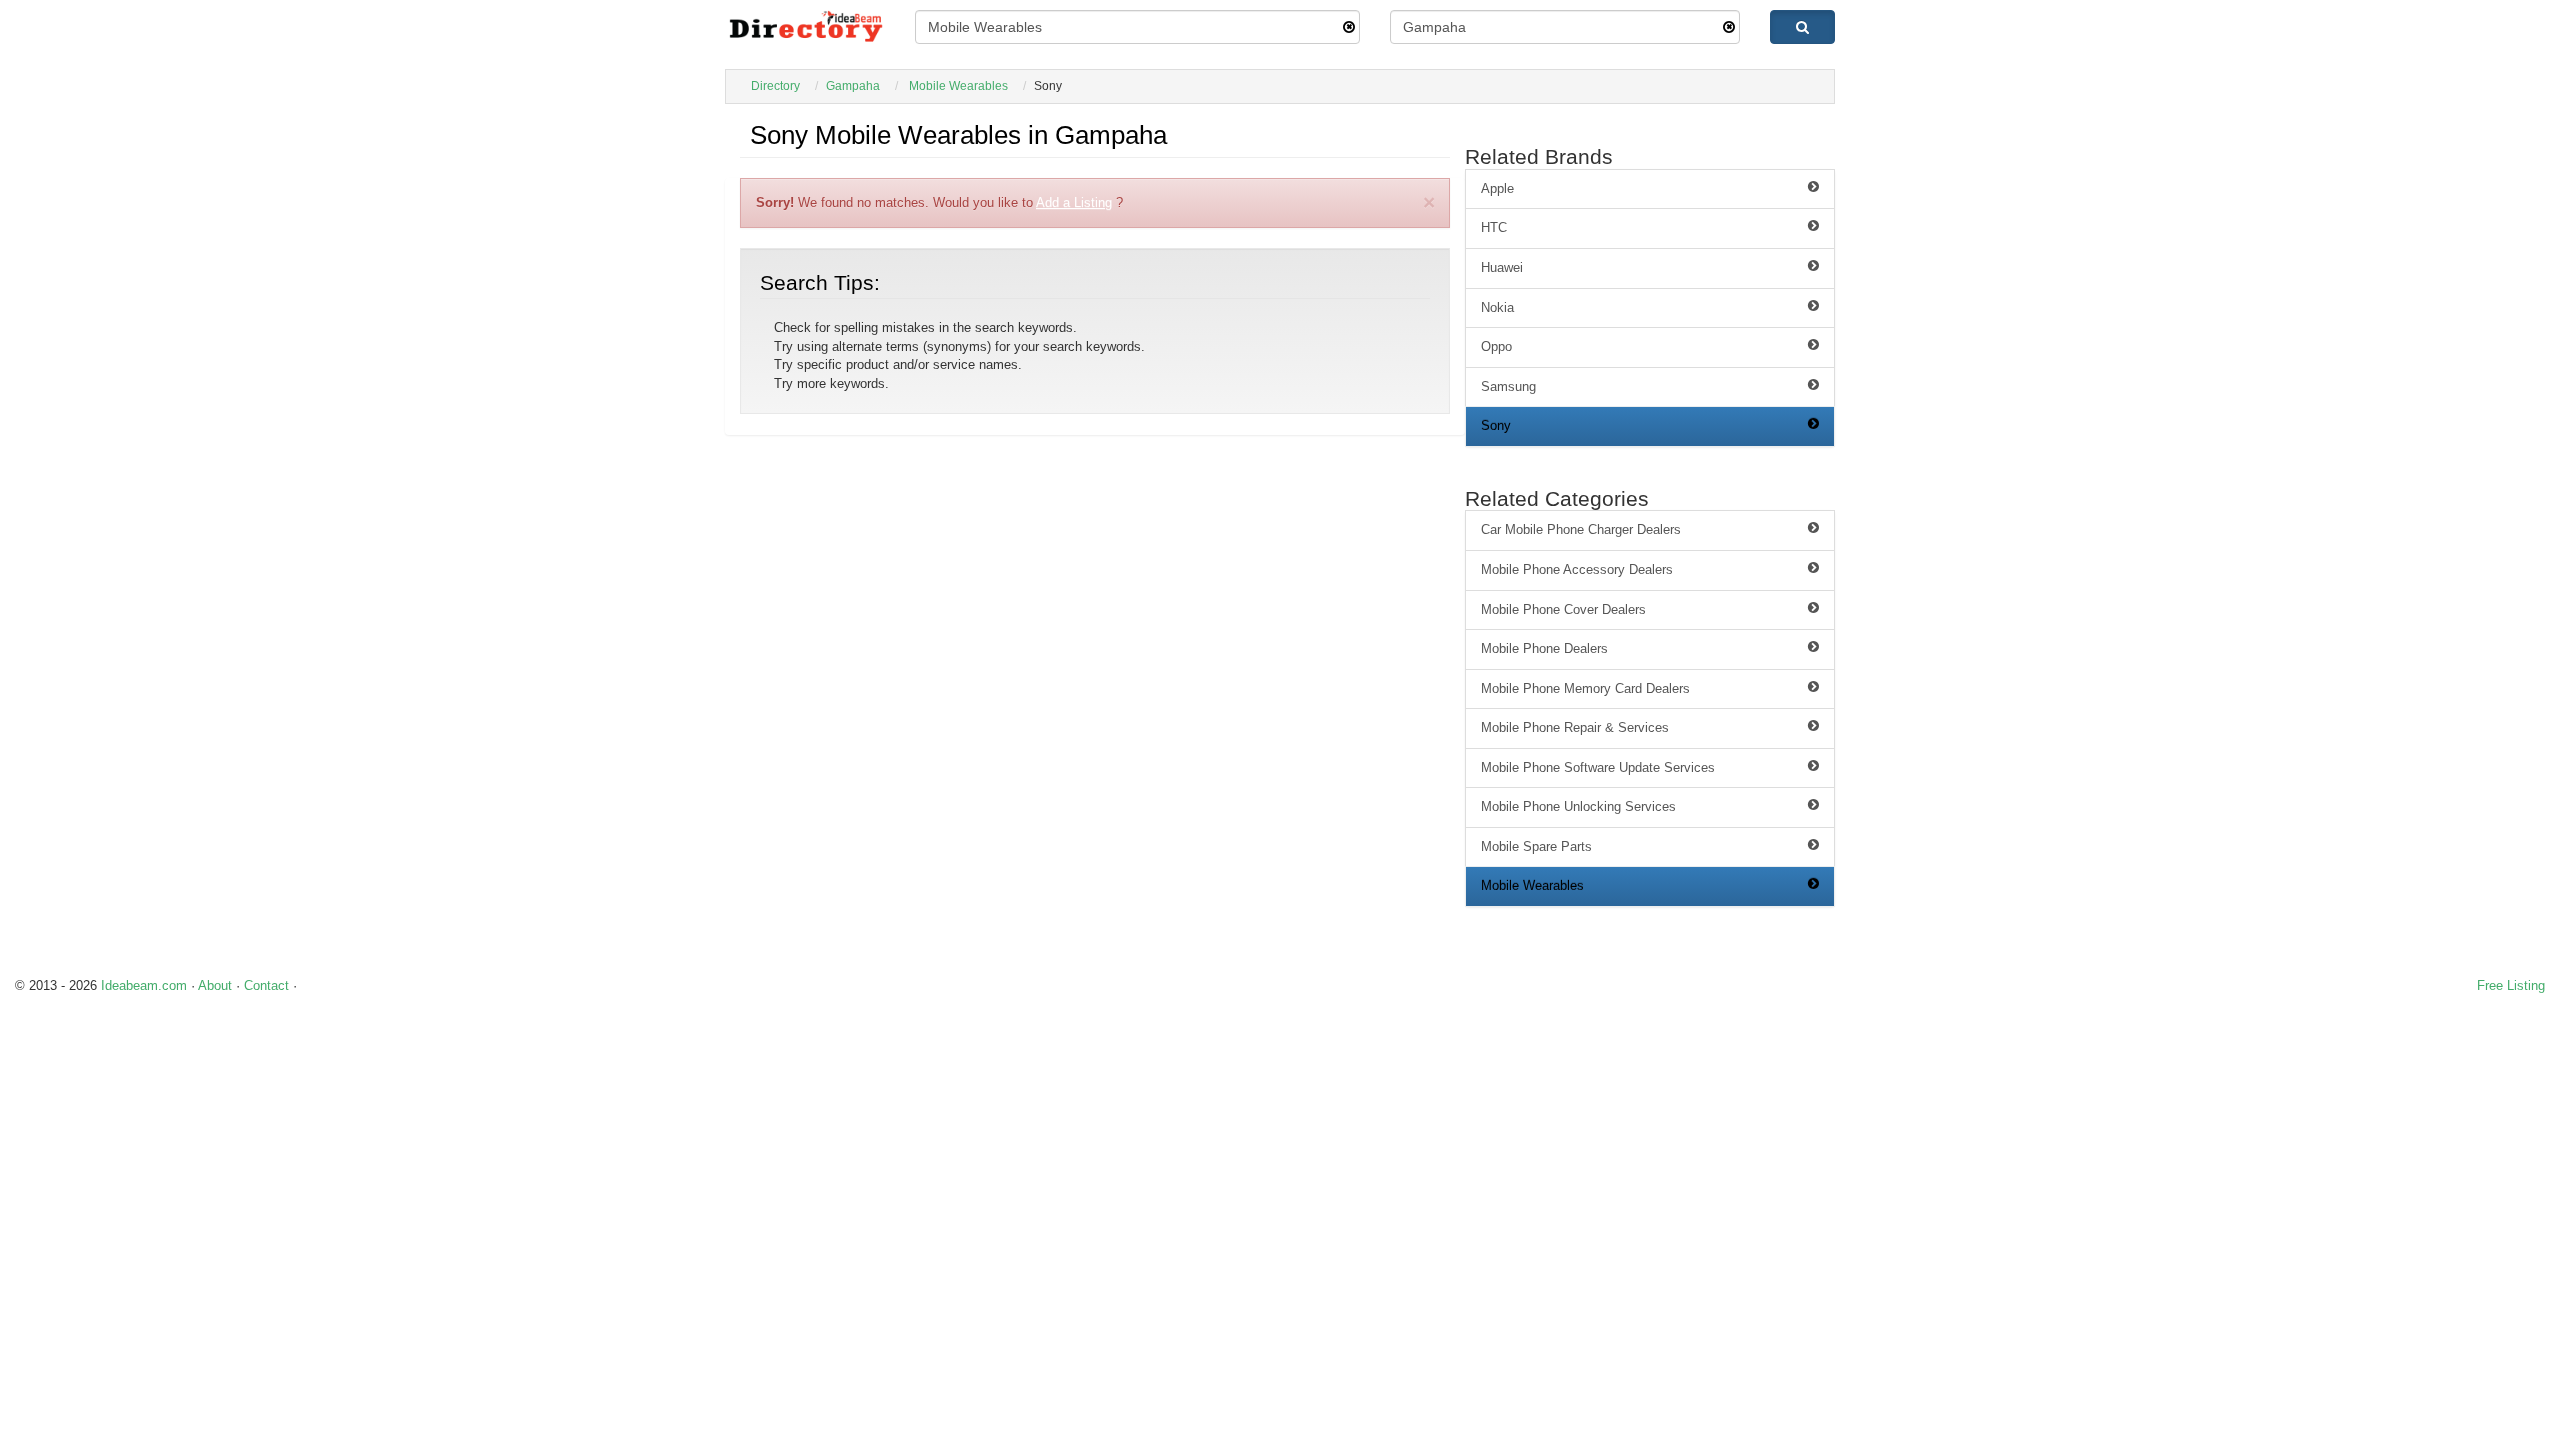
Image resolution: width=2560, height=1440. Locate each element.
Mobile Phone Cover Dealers (1563, 609)
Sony (1496, 425)
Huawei (1502, 267)
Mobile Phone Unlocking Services (1578, 806)
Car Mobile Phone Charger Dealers (1581, 529)
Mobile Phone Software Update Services (1598, 767)
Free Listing (2511, 985)
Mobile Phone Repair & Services (1575, 727)
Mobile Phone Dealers (1544, 648)
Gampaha (853, 86)
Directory (775, 86)
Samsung (1508, 386)
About (215, 985)
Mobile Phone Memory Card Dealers (1585, 688)
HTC (1494, 227)
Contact (266, 985)
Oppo (1496, 346)
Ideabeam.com (144, 985)
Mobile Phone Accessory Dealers (1577, 569)
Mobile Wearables (958, 86)
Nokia (1497, 307)
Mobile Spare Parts (1536, 846)
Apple (1497, 188)
